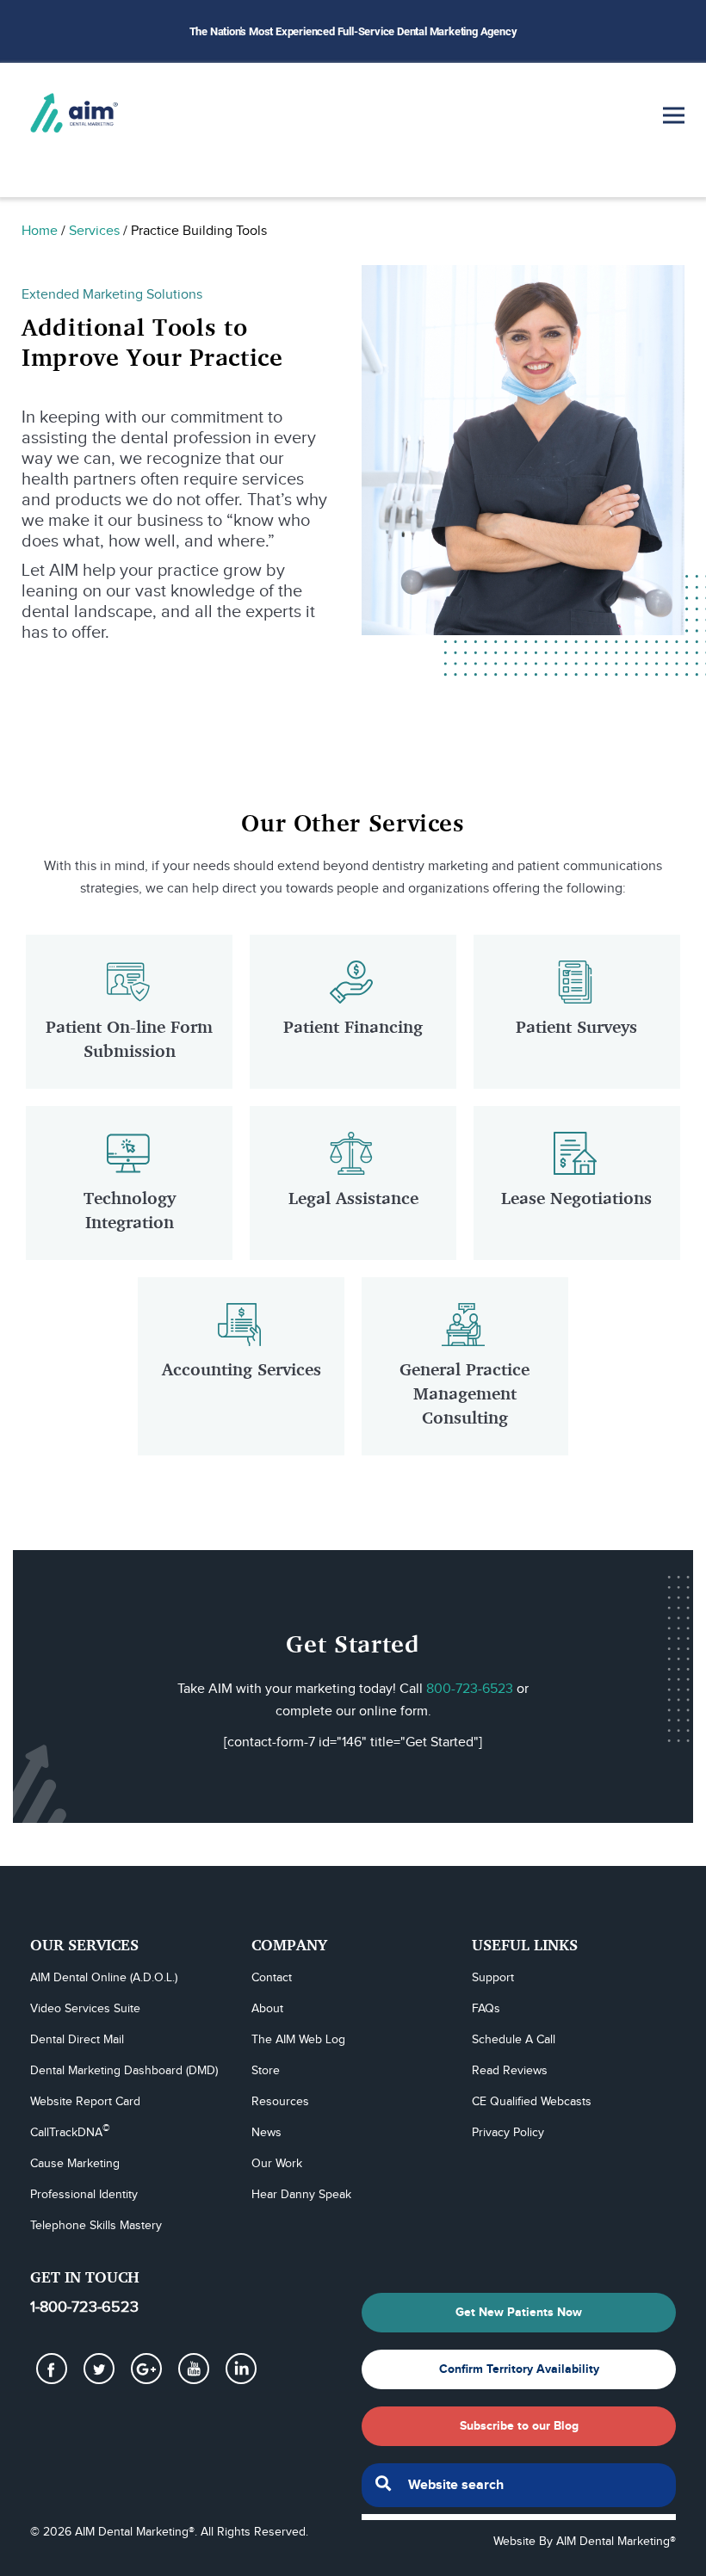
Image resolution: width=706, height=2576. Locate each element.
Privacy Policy (508, 2133)
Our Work (277, 2164)
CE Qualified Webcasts (532, 2102)
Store (266, 2071)
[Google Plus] (146, 2369)
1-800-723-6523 (84, 2307)
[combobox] (519, 2485)
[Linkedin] (241, 2369)
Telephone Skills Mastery (96, 2226)
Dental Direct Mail (77, 2040)
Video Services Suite (85, 2009)
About (267, 2009)
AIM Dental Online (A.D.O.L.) (104, 1978)
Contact (272, 1978)
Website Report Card (85, 2102)
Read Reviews (510, 2071)
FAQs (486, 2009)
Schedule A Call (514, 2040)
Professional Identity (84, 2195)
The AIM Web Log (298, 2040)
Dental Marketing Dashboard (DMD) (124, 2071)
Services (94, 231)
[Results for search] (519, 2517)
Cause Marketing (75, 2164)
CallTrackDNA (70, 2132)
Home (40, 231)
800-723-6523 (470, 1689)
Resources (280, 2102)
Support (493, 1978)
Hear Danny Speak (301, 2195)
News (266, 2133)
